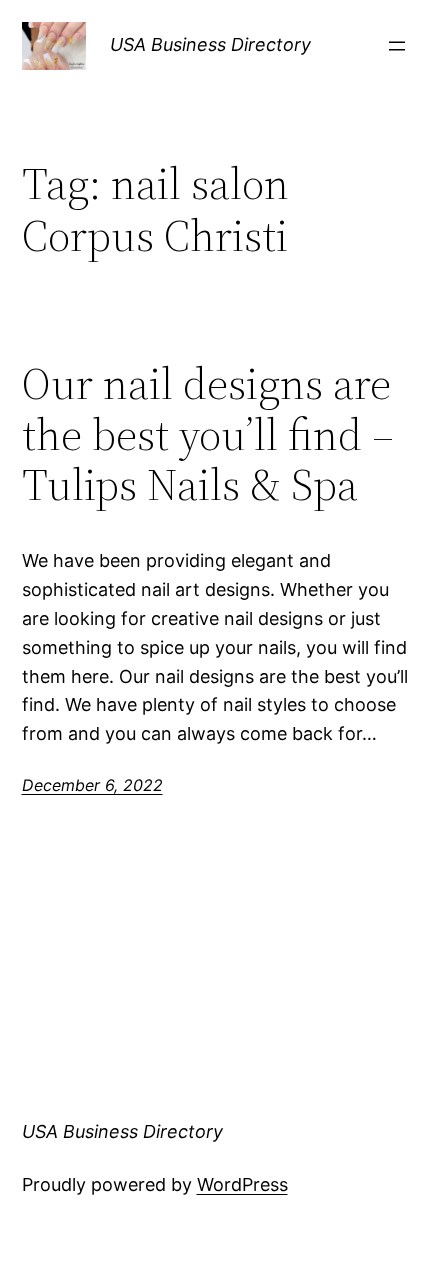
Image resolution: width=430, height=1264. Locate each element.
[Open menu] (397, 46)
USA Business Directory (210, 44)
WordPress (242, 1184)
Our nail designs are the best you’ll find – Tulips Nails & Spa (208, 435)
